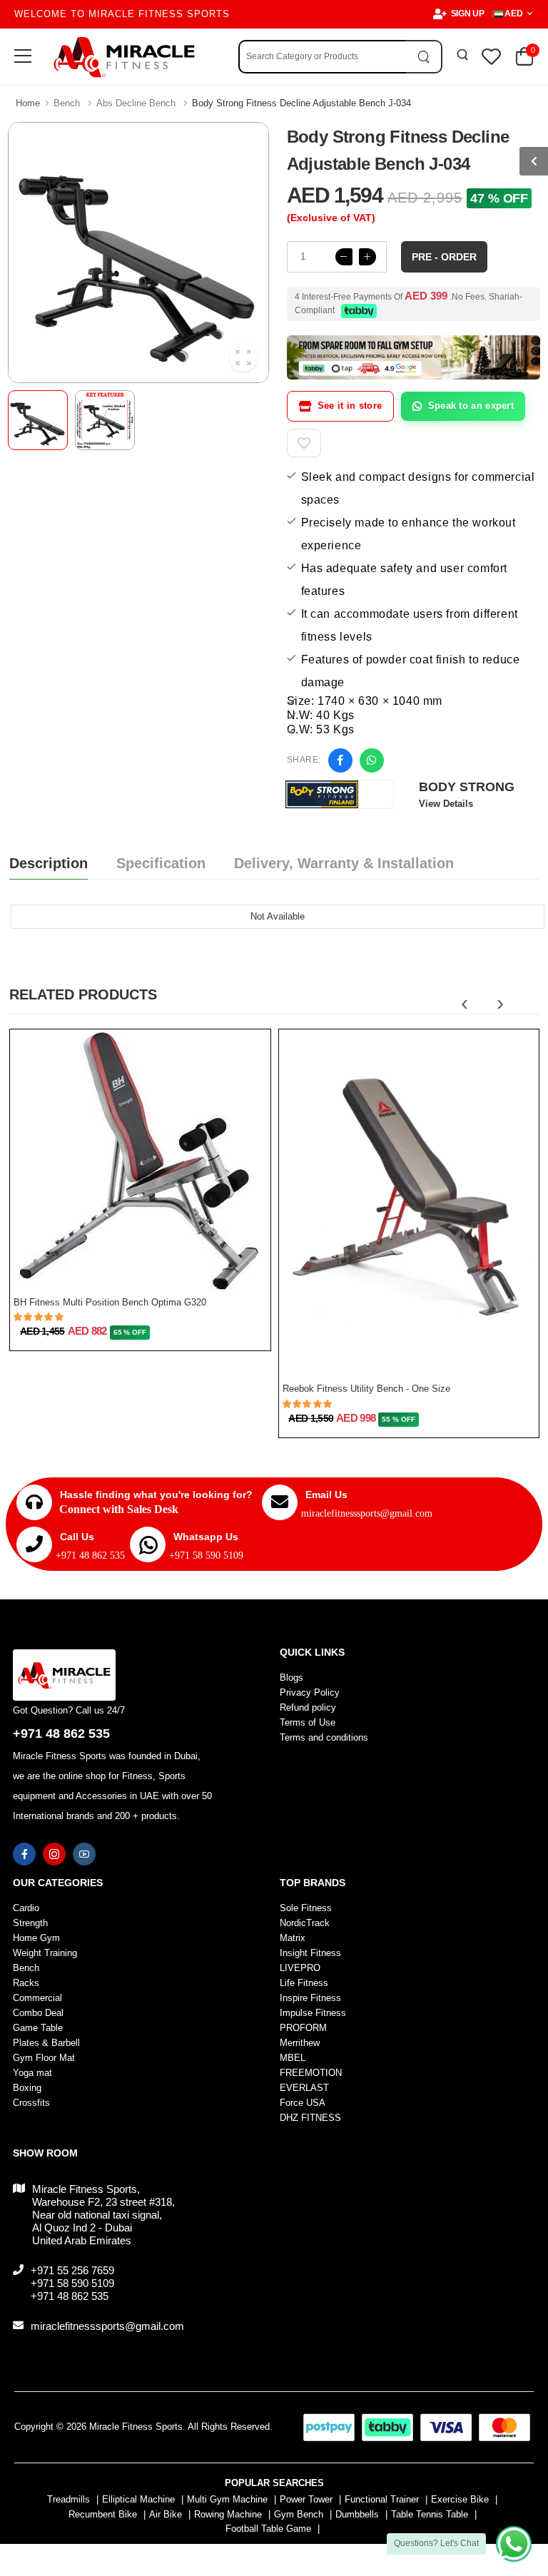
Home (28, 103)
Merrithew (300, 2043)
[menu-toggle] (23, 56)
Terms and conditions (324, 1737)
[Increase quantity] (367, 257)
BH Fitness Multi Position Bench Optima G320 (110, 1302)
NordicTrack (305, 1923)
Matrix (293, 1938)
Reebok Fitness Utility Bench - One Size (366, 1389)
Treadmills (68, 2499)
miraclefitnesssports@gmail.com (367, 1513)
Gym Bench (299, 2514)
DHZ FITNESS (310, 2118)
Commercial (37, 1998)
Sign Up (468, 14)
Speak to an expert (471, 406)
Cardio (26, 1908)
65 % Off (130, 1332)
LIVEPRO (300, 1968)
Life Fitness (304, 1983)
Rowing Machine (228, 2514)
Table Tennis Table (430, 2514)
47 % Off (499, 198)
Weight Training (45, 1953)
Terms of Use (308, 1722)
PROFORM (303, 2028)
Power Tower (306, 2499)
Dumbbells (357, 2514)
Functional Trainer (382, 2499)
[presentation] (465, 1003)
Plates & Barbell (46, 2043)
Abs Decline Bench (136, 103)
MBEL (293, 2058)
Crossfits (31, 2103)
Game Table (38, 2028)
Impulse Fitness (313, 2013)
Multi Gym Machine (227, 2499)
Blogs (291, 1678)
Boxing (27, 2088)
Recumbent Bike (103, 2514)
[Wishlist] (190, 1266)
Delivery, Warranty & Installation (344, 863)
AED (514, 14)
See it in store (350, 406)
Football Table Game (268, 2529)
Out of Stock (133, 1273)
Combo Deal (38, 2013)
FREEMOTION (311, 2073)
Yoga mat (32, 2073)
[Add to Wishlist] (304, 443)
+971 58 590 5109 (206, 1556)
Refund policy (308, 1707)
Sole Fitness (306, 1908)
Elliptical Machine (138, 2499)
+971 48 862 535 (90, 1556)
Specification (161, 863)
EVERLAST (304, 2088)
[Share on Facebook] (340, 760)
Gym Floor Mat (44, 2058)
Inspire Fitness (310, 1998)
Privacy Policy (310, 1692)
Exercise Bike (460, 2499)
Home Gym (36, 1938)
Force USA (303, 2103)
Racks (26, 1983)
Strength (30, 1923)
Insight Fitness (310, 1953)
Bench (67, 103)
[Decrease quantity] (344, 257)
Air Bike (166, 2514)
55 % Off (398, 1419)
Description (49, 863)
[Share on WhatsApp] (372, 760)
